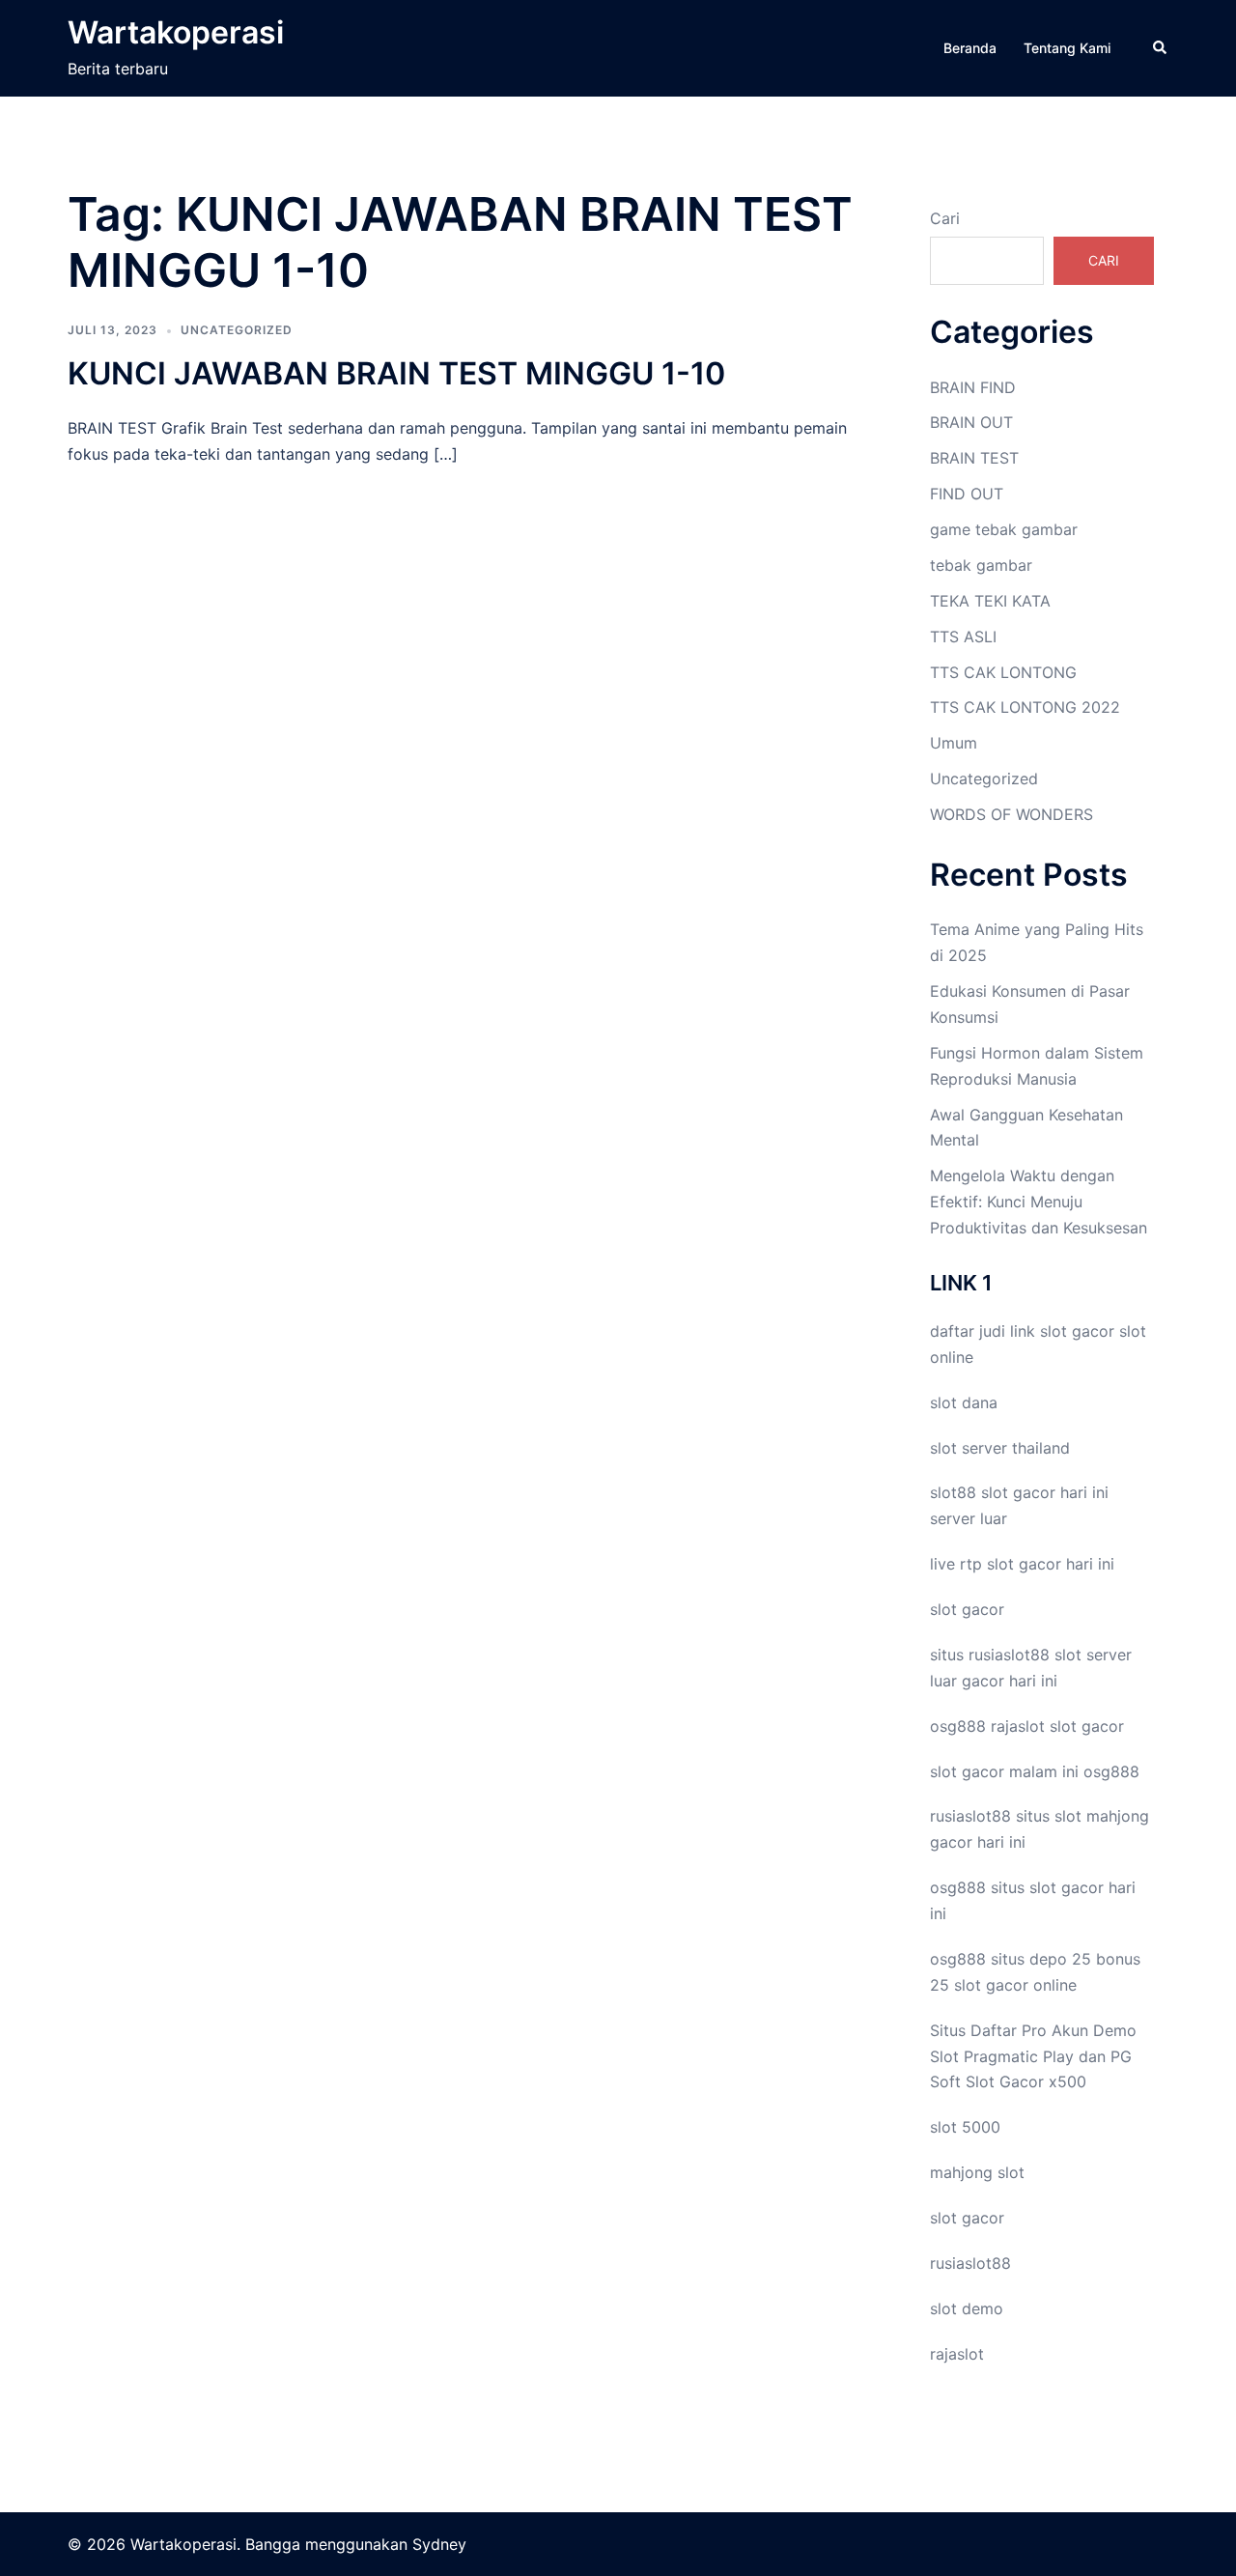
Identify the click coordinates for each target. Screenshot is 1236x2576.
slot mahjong (1102, 1816)
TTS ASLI (963, 637)
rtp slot (987, 1564)
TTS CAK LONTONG (1003, 672)
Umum (954, 743)
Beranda (970, 48)
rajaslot (1018, 1726)
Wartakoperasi (176, 32)
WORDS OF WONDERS (1011, 814)
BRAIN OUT (971, 422)
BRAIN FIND (973, 387)
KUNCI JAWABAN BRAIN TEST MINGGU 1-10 (396, 373)
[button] (1161, 48)
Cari (945, 218)
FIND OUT (967, 494)
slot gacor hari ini (1045, 1492)
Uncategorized (237, 330)
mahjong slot (977, 2172)
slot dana (964, 1402)
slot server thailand (1000, 1448)
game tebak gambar (1004, 529)
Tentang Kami (1067, 48)
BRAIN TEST (974, 458)
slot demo (967, 2308)
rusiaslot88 (970, 2263)
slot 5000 (965, 2127)
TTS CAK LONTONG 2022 (1025, 707)
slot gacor (1077, 1331)
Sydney (439, 2544)
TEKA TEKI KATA (990, 601)
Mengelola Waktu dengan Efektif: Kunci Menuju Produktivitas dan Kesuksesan (1039, 1202)
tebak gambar (981, 565)
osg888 (1111, 1771)
